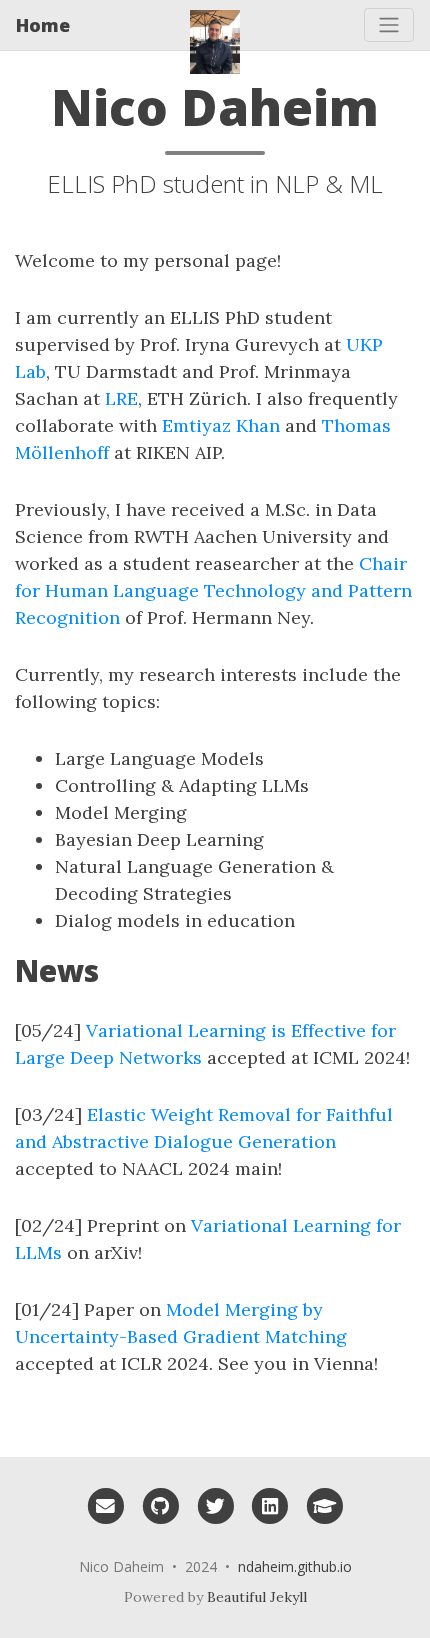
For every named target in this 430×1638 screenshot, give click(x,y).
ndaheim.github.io (295, 1566)
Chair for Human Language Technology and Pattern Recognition (213, 590)
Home (43, 25)
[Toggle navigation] (389, 25)
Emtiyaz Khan (221, 425)
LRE (121, 398)
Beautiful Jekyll (257, 1597)
